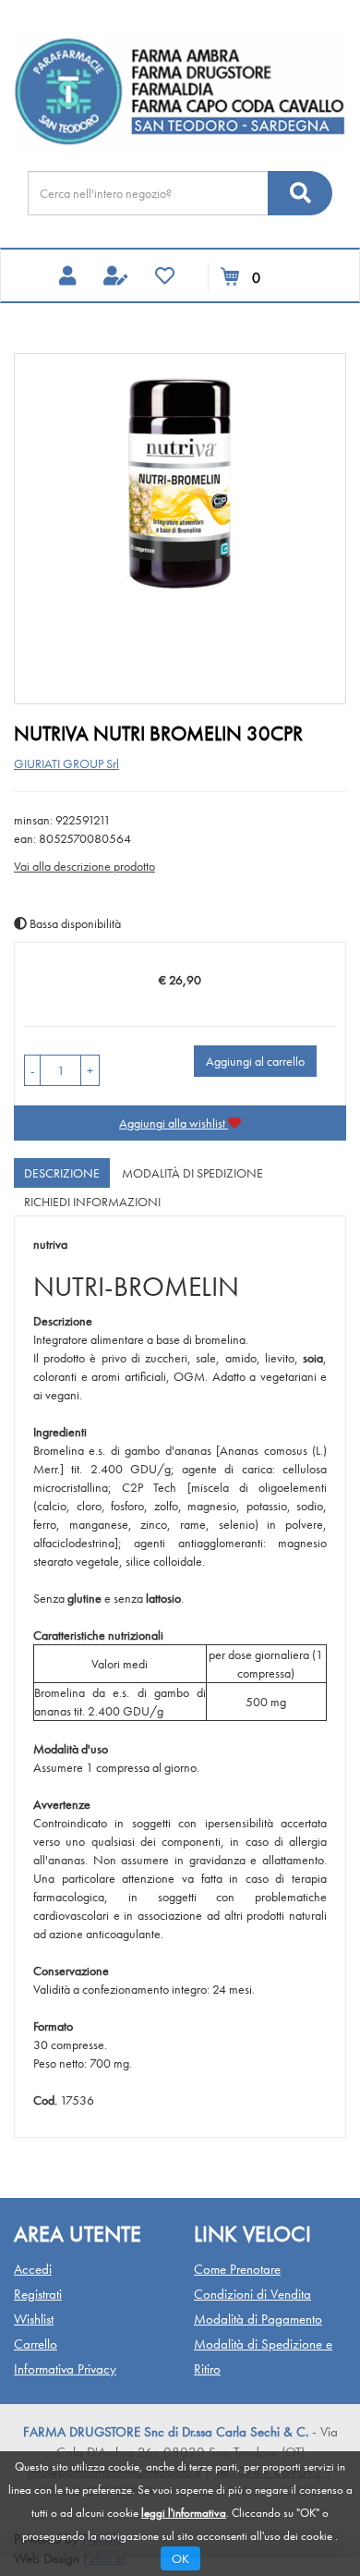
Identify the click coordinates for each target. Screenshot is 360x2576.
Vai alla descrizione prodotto (84, 866)
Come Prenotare (237, 2269)
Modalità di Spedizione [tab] (192, 1173)
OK (180, 2558)
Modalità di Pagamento (258, 2319)
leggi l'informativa (184, 2513)
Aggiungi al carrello (255, 1061)
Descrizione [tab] (62, 1173)
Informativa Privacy (65, 2369)
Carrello (36, 2344)
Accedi (33, 2269)
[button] (32, 1070)
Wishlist (34, 2319)
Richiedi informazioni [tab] (92, 1202)
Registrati (38, 2294)
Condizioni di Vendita (252, 2294)
